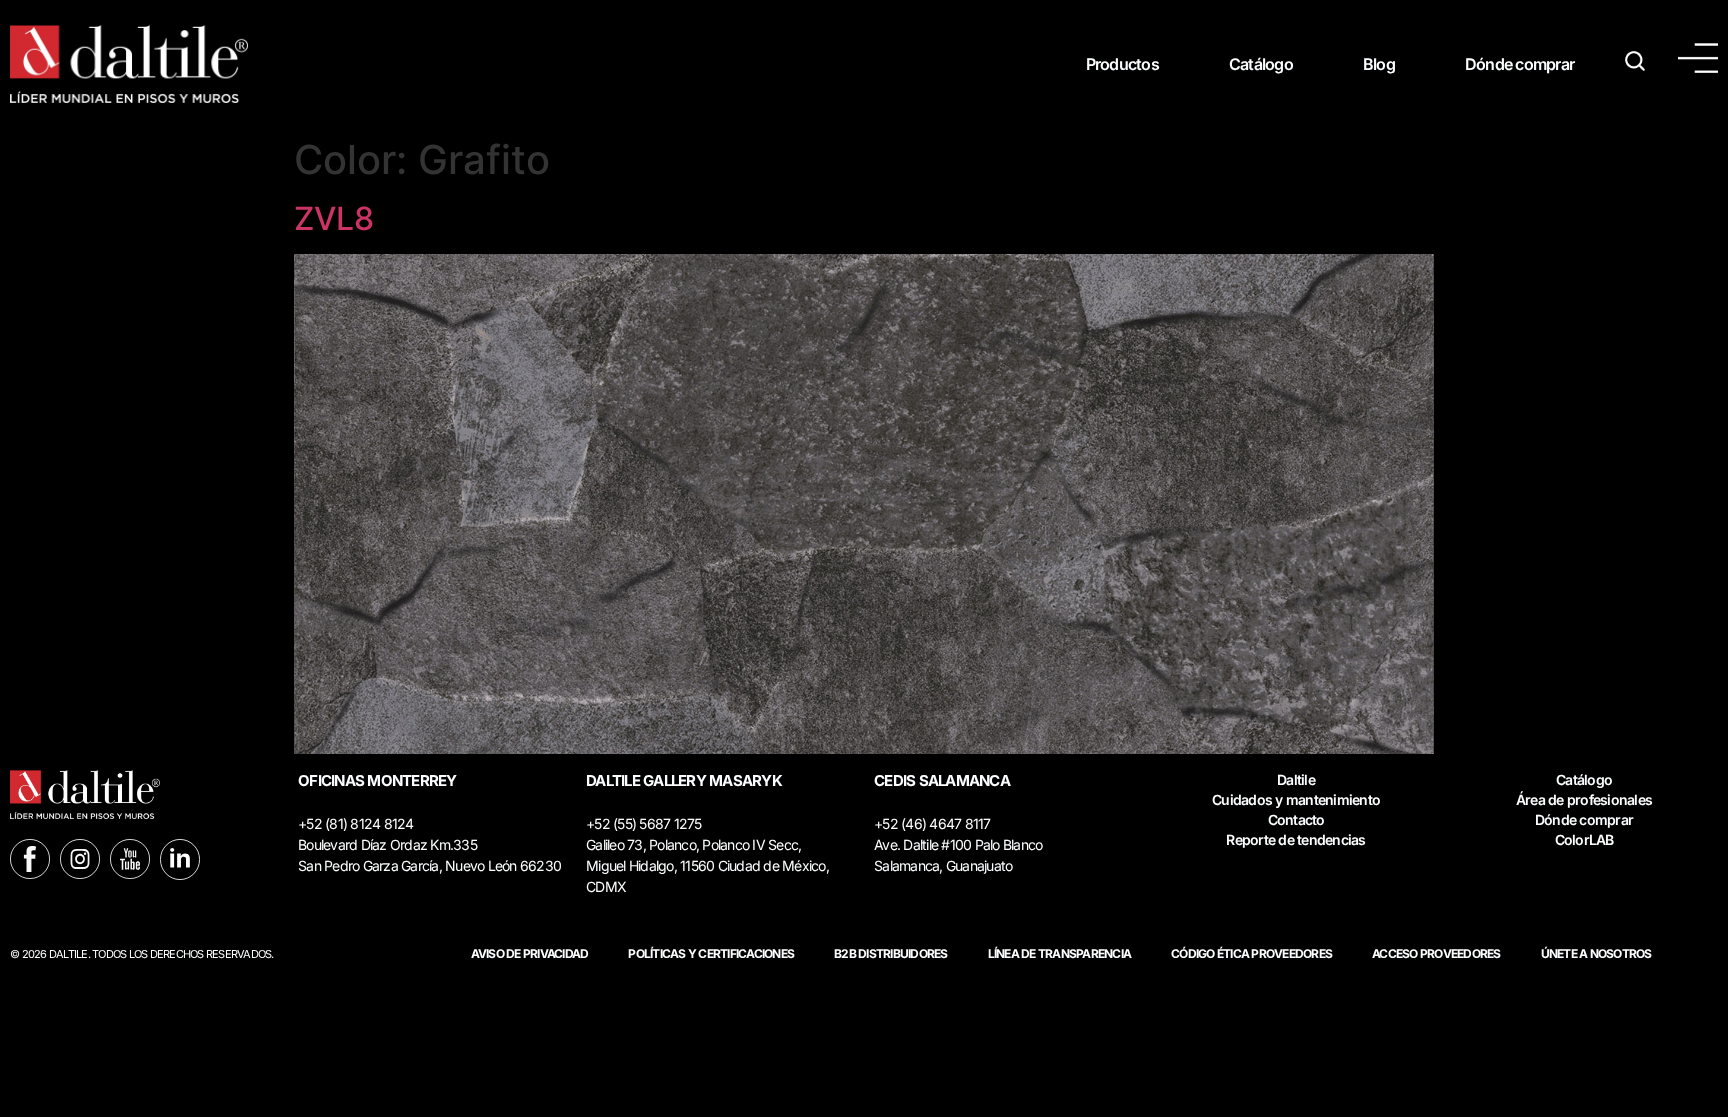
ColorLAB (1584, 839)
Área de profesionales (1584, 799)
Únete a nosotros (1596, 953)
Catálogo (1261, 64)
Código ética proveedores (1251, 953)
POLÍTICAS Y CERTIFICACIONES (711, 953)
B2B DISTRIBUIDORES (891, 953)
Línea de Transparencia (1060, 953)
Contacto (1296, 819)
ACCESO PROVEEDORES (1436, 953)
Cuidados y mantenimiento (1296, 799)
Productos (1122, 64)
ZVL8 (334, 218)
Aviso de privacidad (530, 953)
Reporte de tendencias (1295, 839)
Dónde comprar (1519, 64)
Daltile (1296, 779)
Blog (1379, 64)
